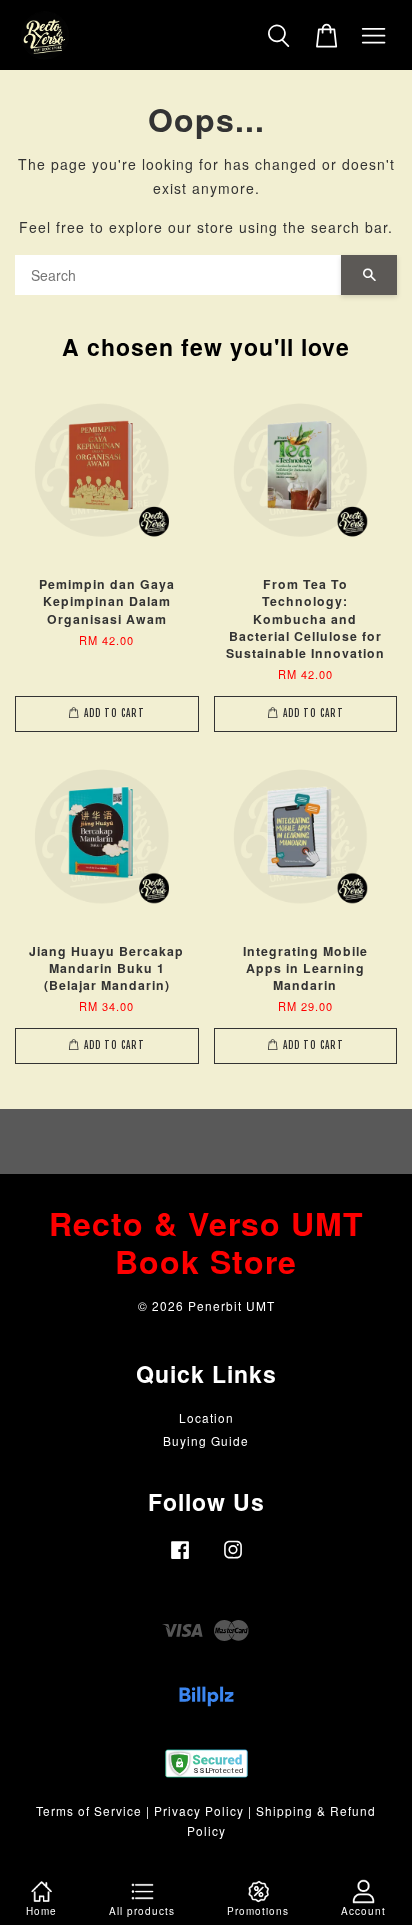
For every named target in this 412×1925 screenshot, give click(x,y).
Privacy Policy (199, 1810)
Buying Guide (206, 1440)
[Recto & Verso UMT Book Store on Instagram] (233, 1558)
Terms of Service (89, 1810)
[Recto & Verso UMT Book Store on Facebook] (180, 1558)
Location (206, 1417)
